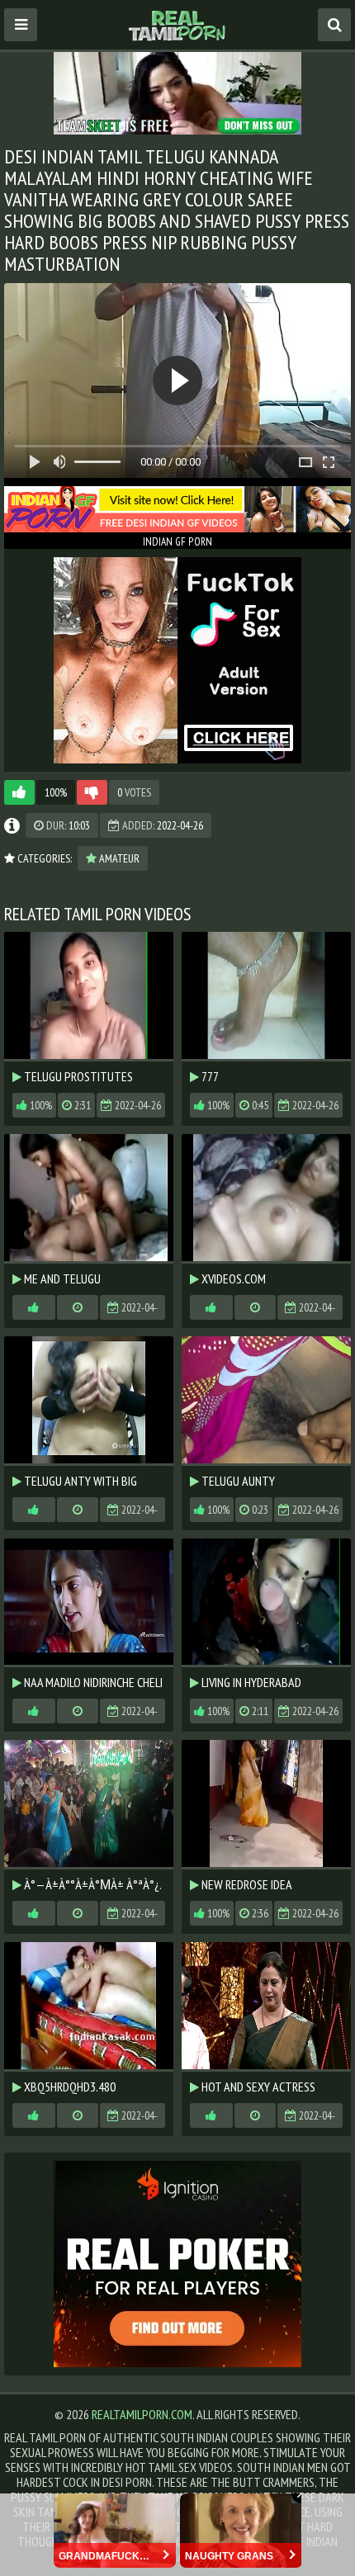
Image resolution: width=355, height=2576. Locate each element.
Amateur (118, 858)
